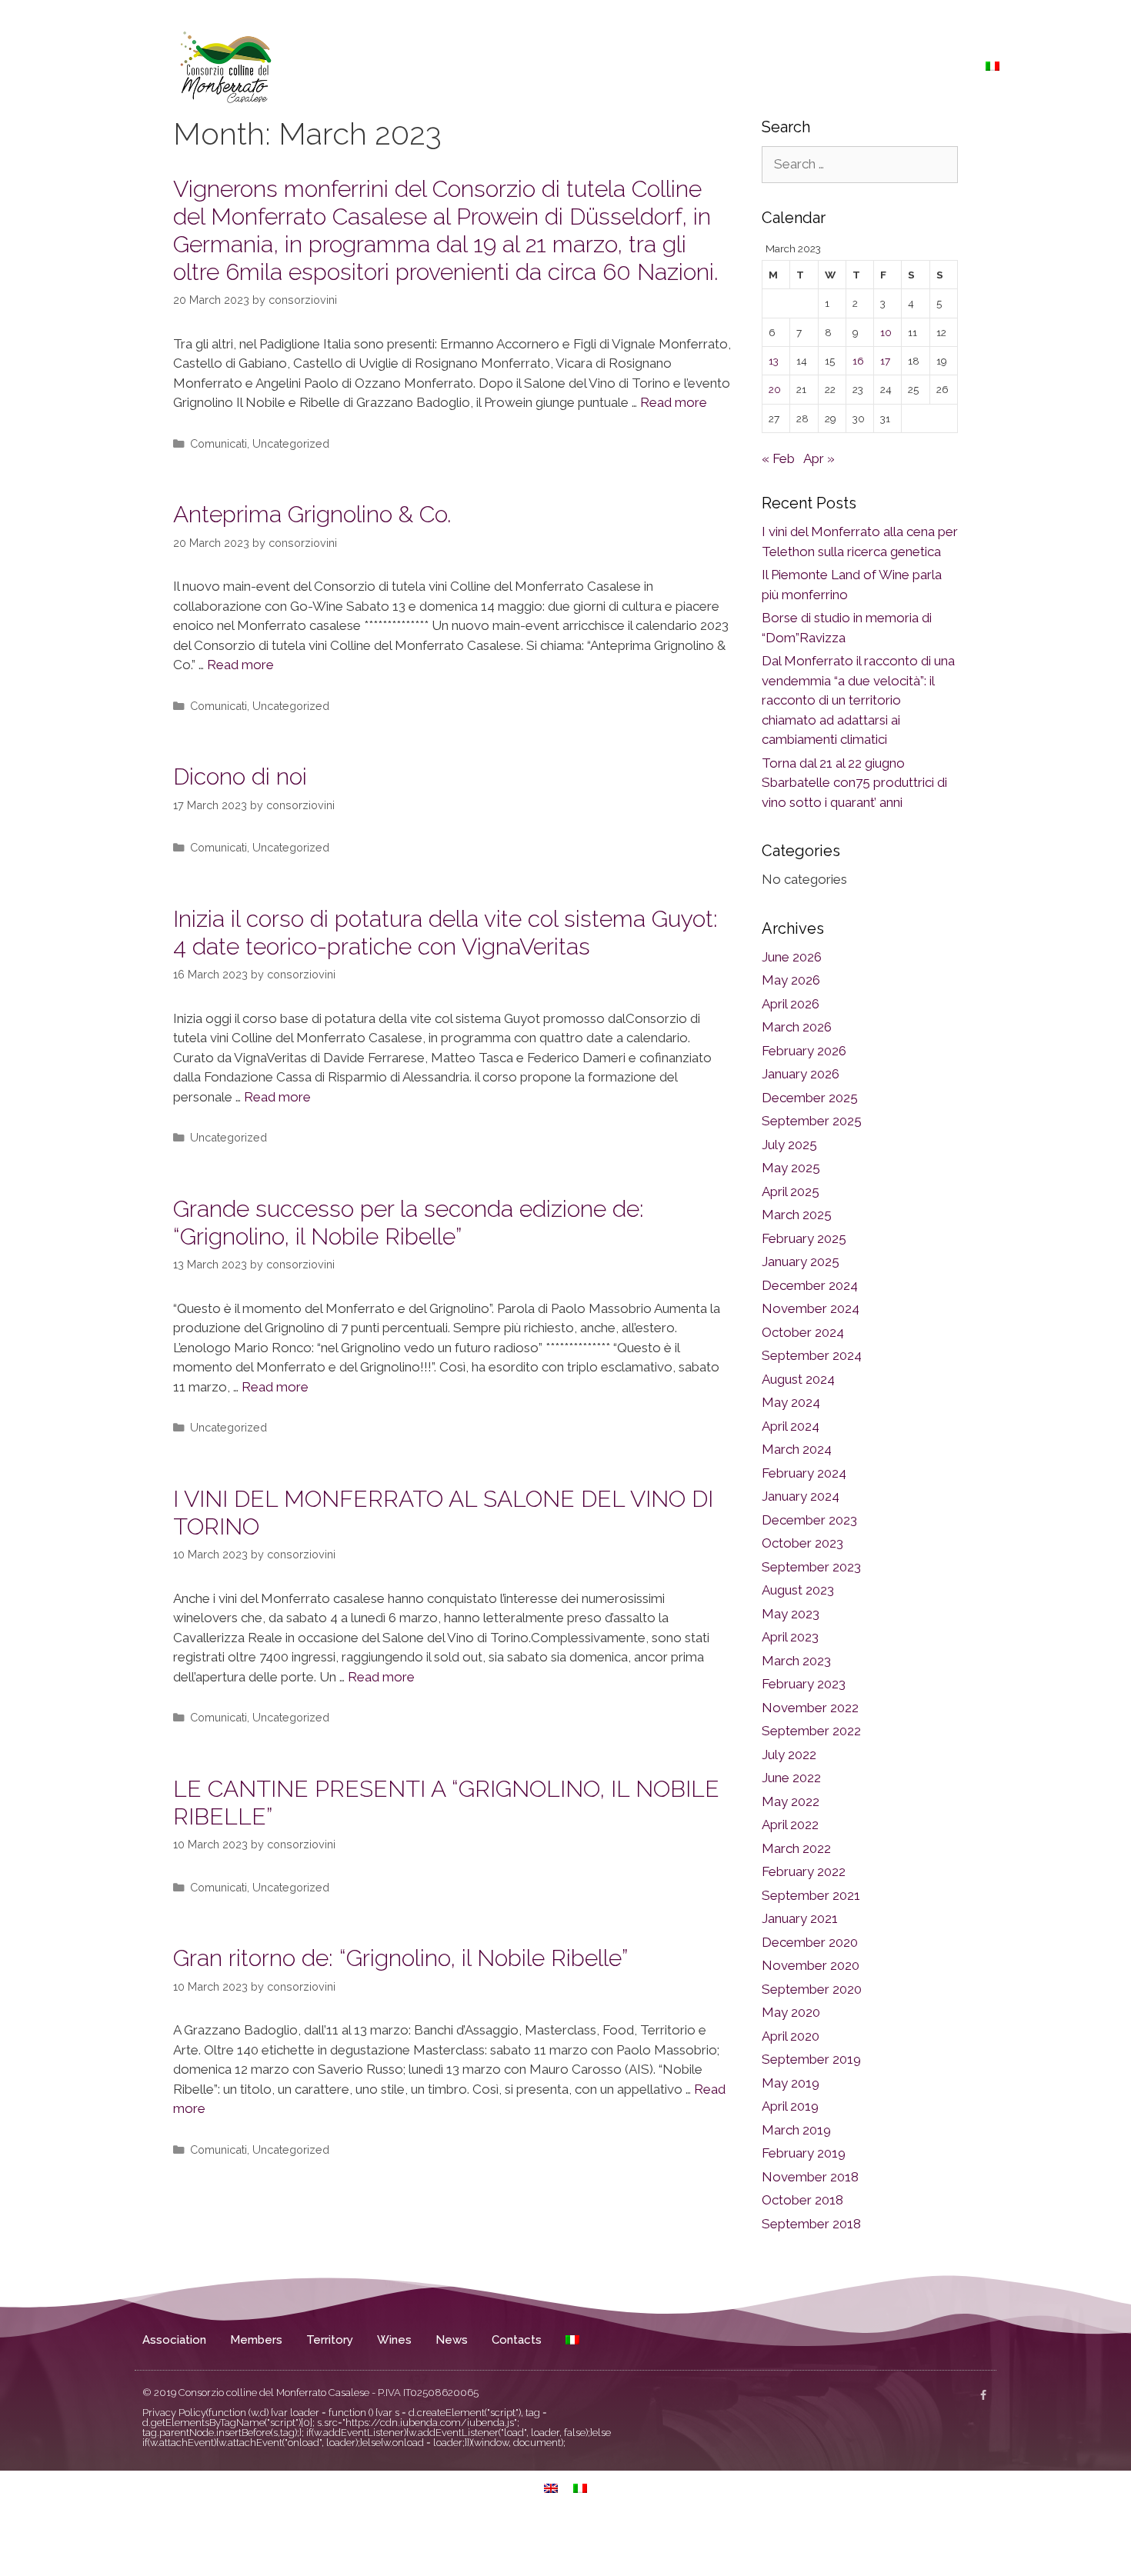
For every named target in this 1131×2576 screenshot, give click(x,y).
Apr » (819, 458)
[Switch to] (993, 66)
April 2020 (791, 2036)
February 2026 (804, 1051)
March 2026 (797, 1027)
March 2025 (797, 1215)
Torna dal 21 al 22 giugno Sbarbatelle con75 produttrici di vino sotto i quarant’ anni (854, 783)
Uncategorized (291, 443)
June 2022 (791, 1778)
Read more (674, 402)
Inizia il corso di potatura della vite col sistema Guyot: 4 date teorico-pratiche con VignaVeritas (445, 933)
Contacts (940, 66)
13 (774, 361)
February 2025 (804, 1238)
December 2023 (809, 1520)
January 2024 (801, 1496)
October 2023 (802, 1543)
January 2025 (801, 1261)
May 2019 (791, 2083)
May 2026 (791, 980)
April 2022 (790, 1825)
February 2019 (804, 2153)
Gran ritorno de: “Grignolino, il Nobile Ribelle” (400, 1958)
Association (612, 66)
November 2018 (810, 2177)
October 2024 (803, 1332)
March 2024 (797, 1449)
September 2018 (811, 2224)
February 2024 (804, 1473)
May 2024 (791, 1402)
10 (886, 332)
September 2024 (812, 1355)
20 (775, 389)
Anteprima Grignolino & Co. (312, 514)
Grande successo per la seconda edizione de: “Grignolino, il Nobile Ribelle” (409, 1223)
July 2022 (789, 1755)
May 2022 (791, 1801)
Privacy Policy (174, 2413)
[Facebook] (983, 2395)
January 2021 (800, 1918)
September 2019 (811, 2059)
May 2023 (791, 1614)
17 (885, 361)
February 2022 (804, 1871)
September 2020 (812, 1989)
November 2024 (811, 1308)
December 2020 (810, 1942)
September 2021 (811, 1895)
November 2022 (810, 1708)
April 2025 (791, 1191)
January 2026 (801, 1074)
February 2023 (804, 1684)
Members (692, 66)
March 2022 (796, 1848)
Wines (826, 66)
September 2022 (811, 1731)
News (879, 66)
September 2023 (811, 1567)
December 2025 (810, 1098)
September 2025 (812, 1121)
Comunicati (219, 443)
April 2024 (791, 1426)
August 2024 (798, 1379)
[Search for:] (860, 164)
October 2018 (802, 2200)
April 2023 (790, 1637)
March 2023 (796, 1661)
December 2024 (810, 1285)
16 (858, 361)
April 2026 (791, 1004)
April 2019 (790, 2106)
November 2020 (811, 1965)
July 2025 (789, 1145)
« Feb (778, 458)
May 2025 (791, 1168)
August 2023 (798, 1590)
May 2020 (791, 2012)
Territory (763, 66)
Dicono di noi (240, 776)
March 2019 (796, 2130)
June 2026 (792, 957)
